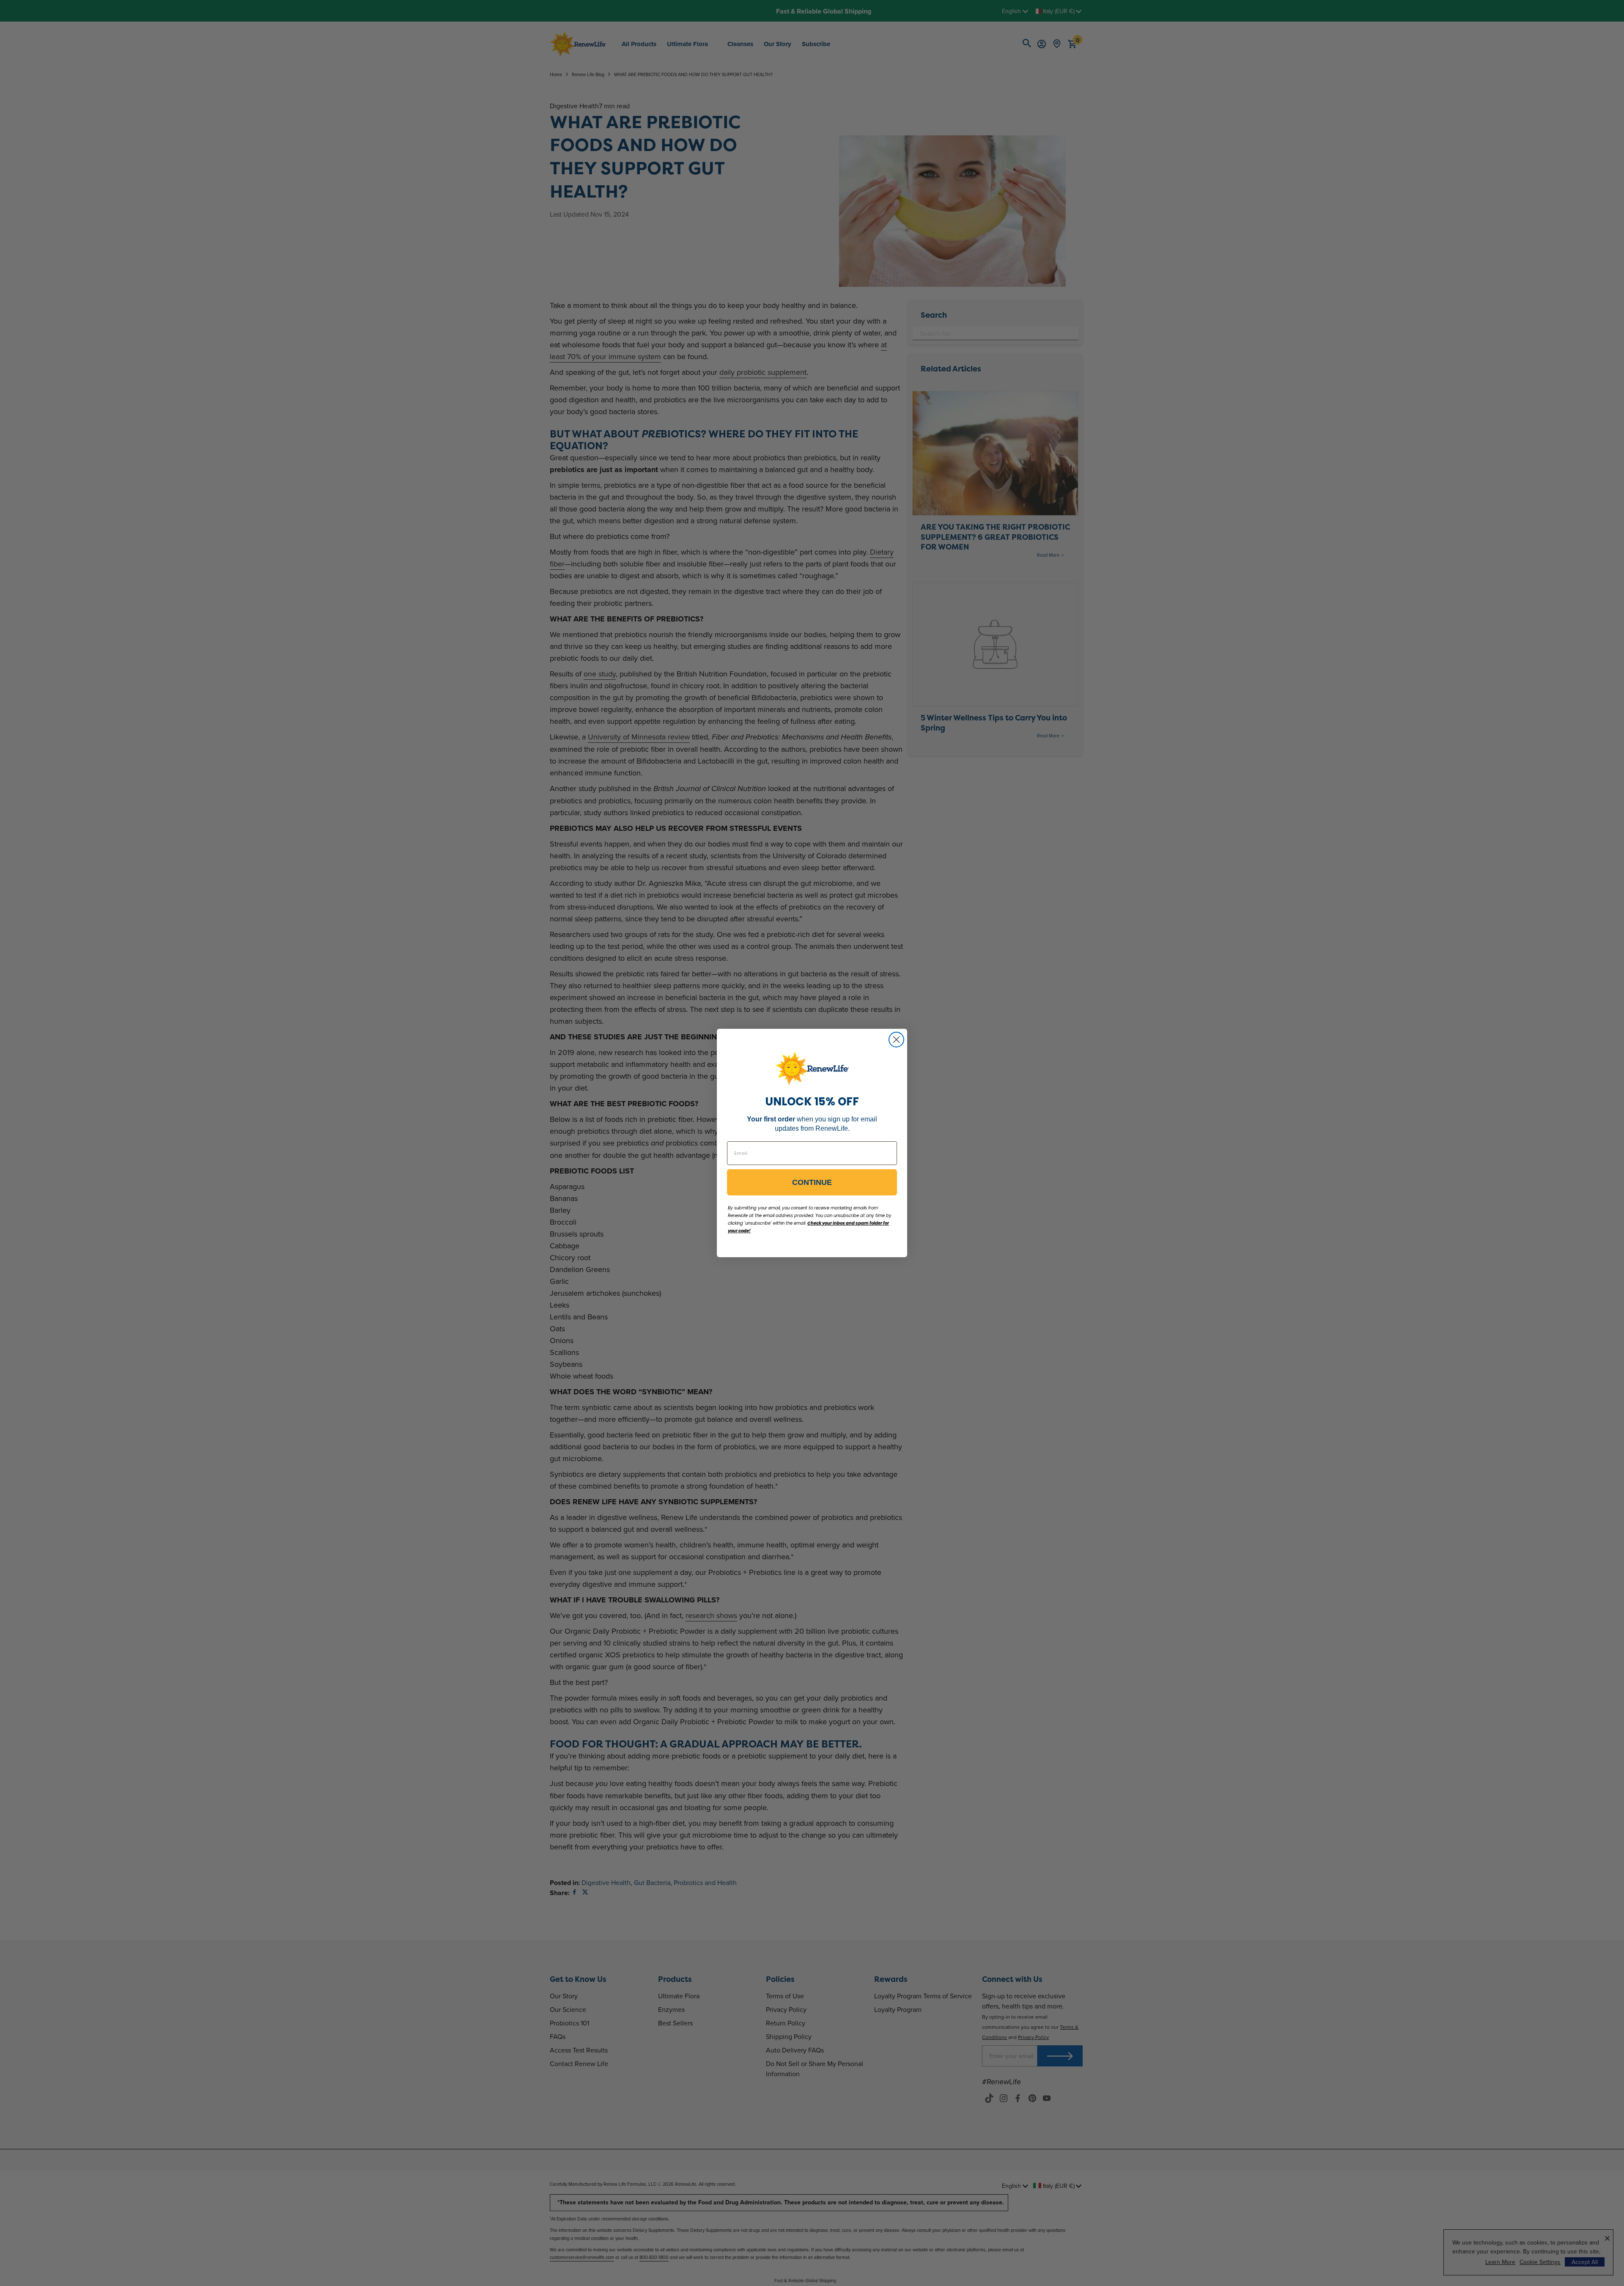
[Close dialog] (896, 1040)
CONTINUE (812, 1182)
